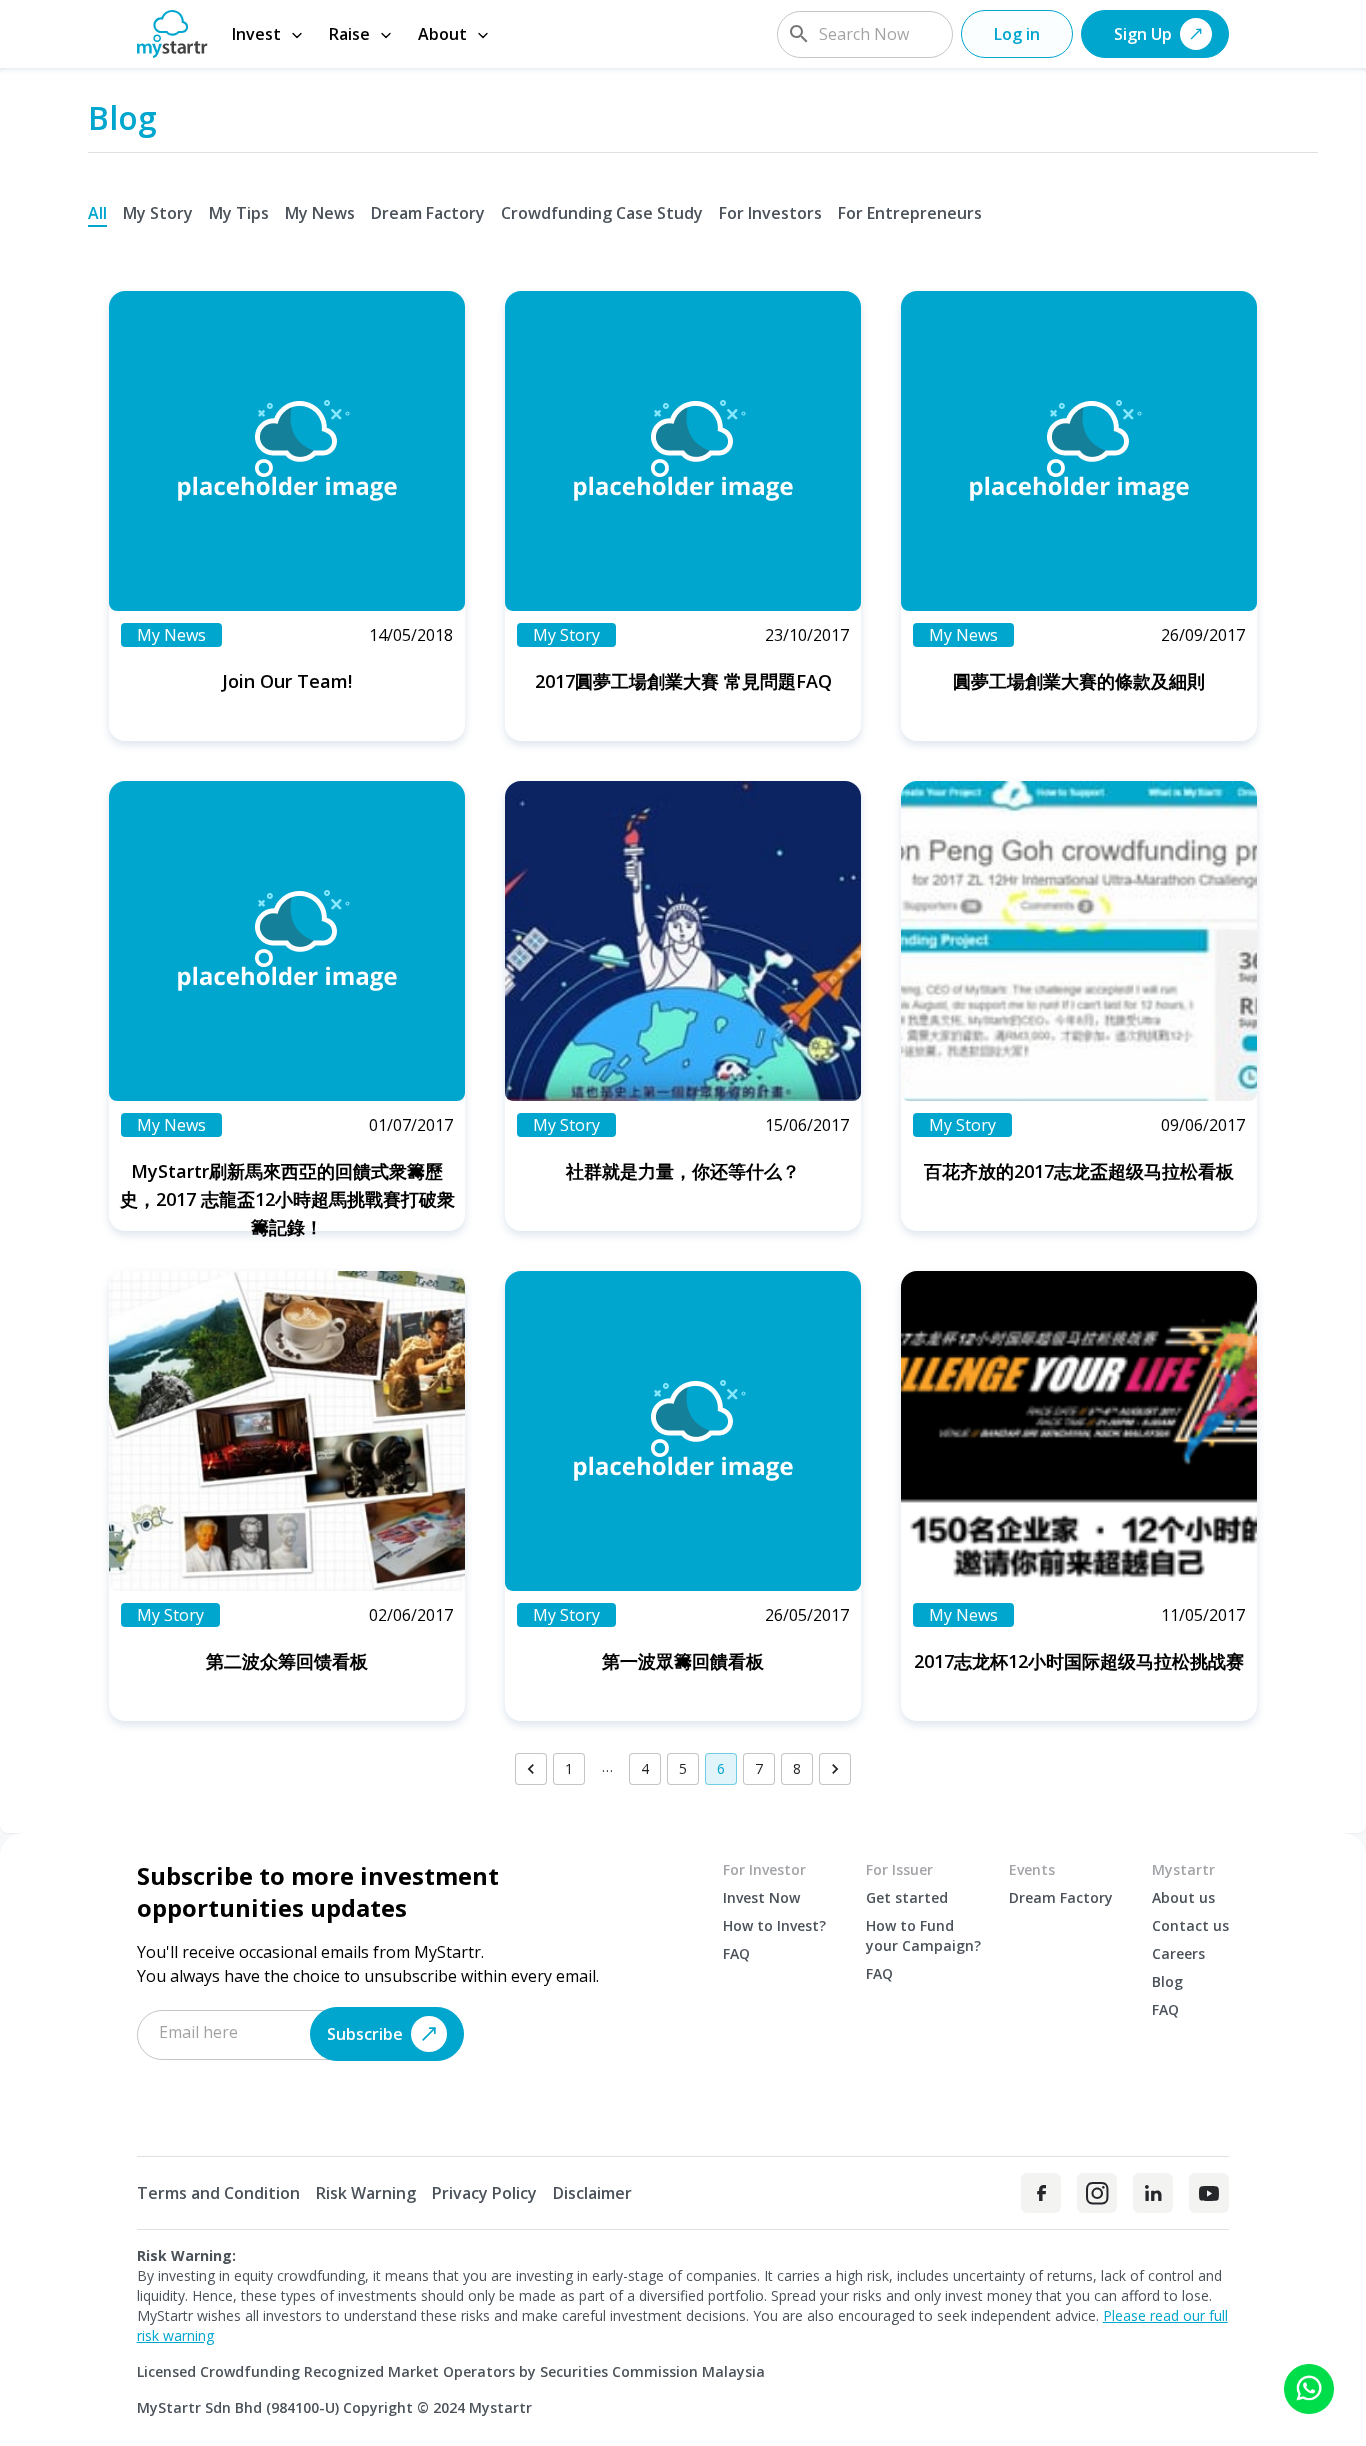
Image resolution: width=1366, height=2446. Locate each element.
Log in (1017, 34)
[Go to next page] (835, 1769)
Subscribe (365, 2034)
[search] (799, 34)
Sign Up (1143, 34)
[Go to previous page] (531, 1769)
